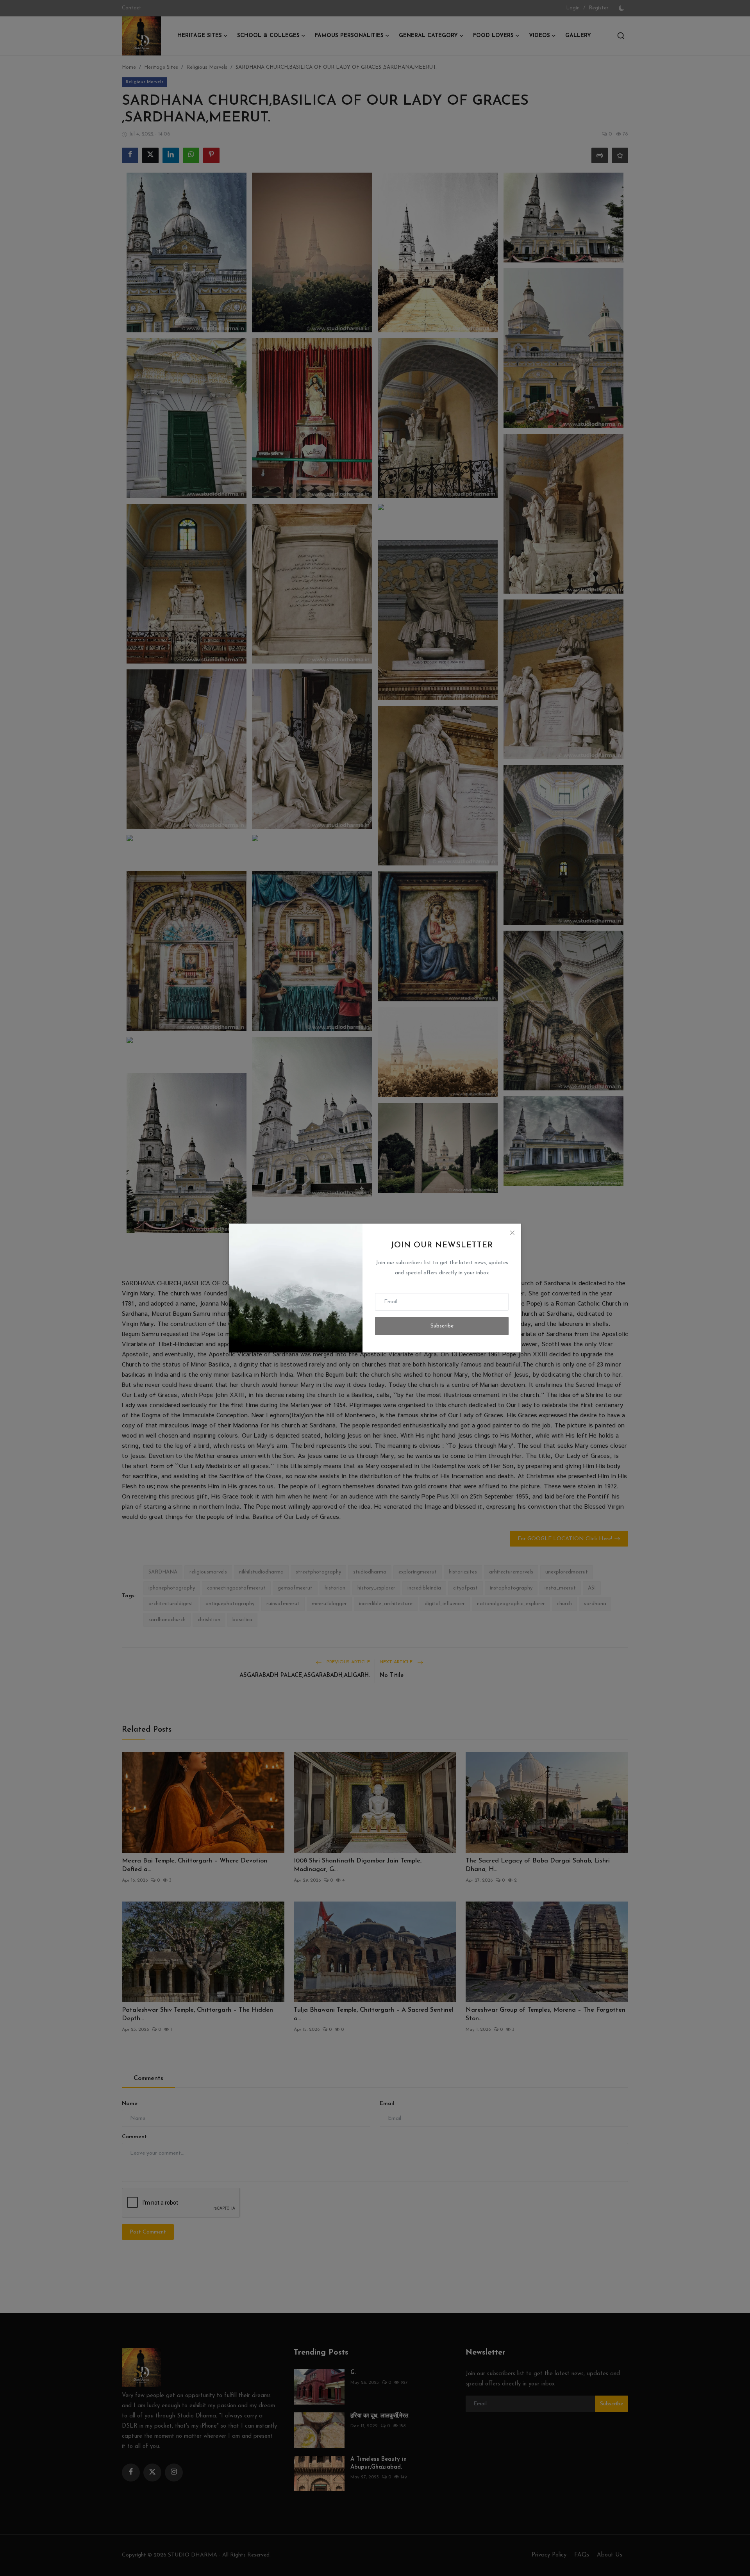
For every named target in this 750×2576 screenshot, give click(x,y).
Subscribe (442, 1326)
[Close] (512, 1233)
